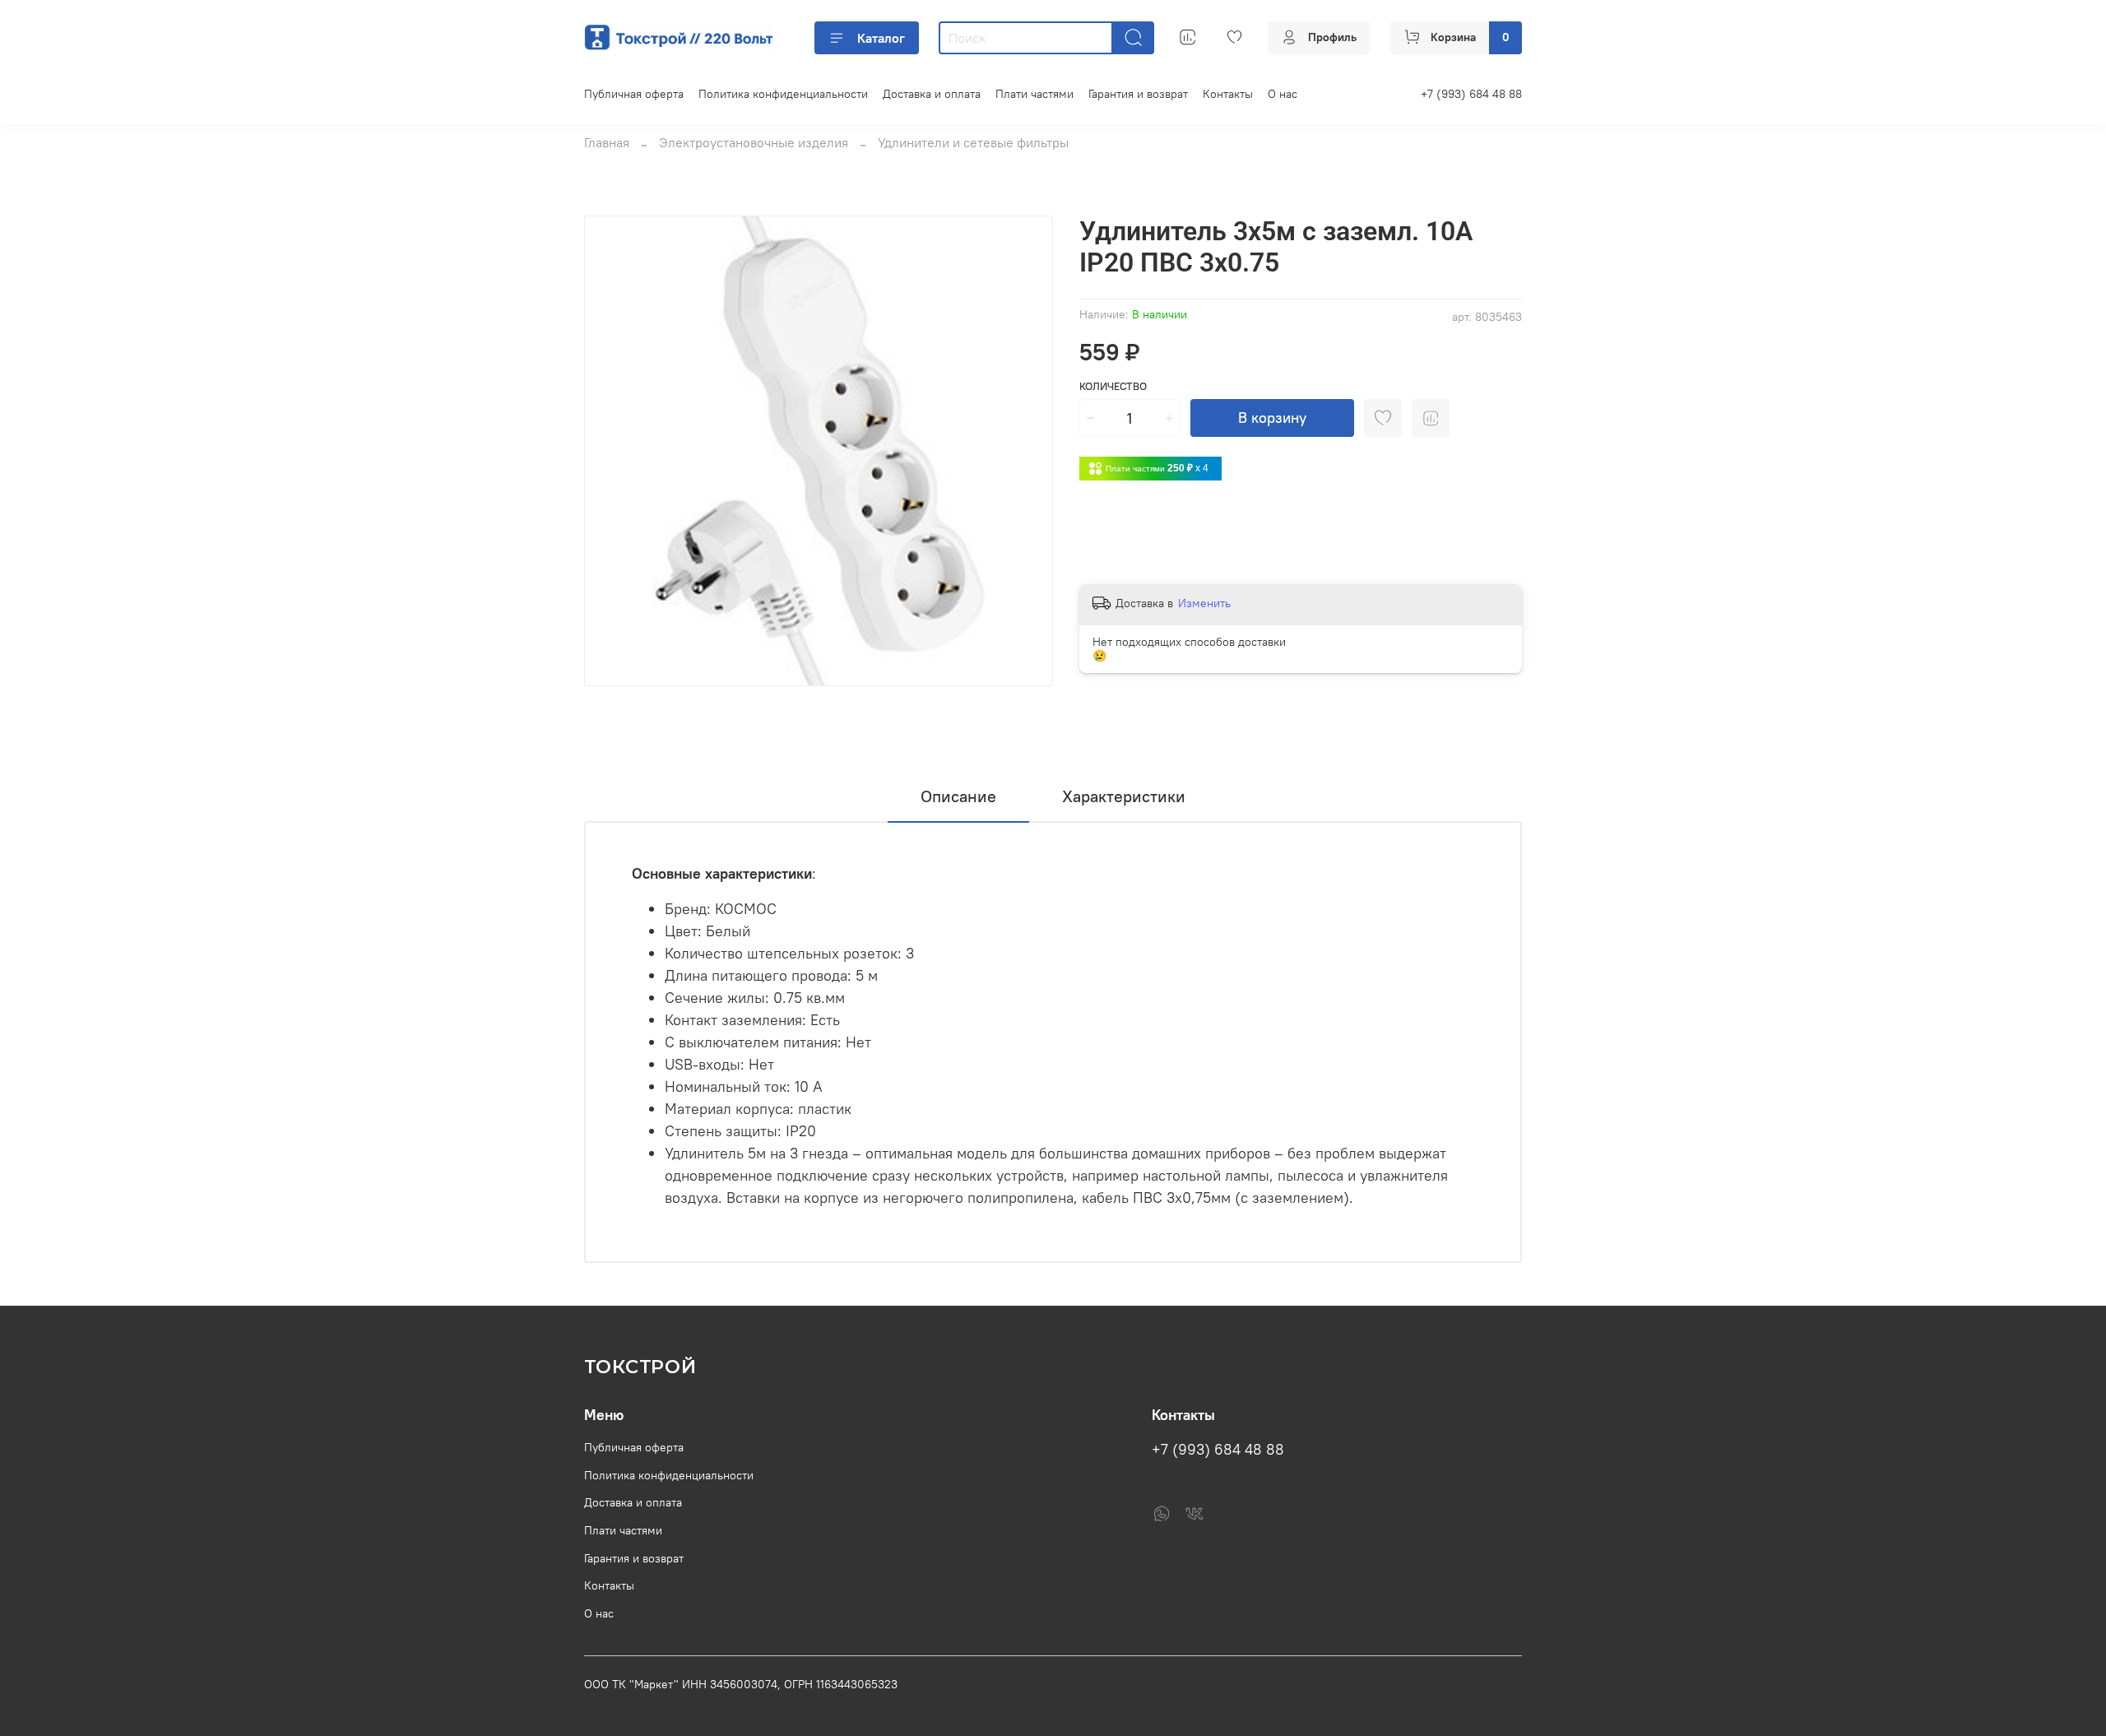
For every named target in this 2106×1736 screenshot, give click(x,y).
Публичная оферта (634, 94)
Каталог (881, 38)
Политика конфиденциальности (783, 94)
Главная (607, 142)
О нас (1283, 94)
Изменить (1204, 603)
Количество (1113, 386)
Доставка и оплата (932, 94)
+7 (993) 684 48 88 (1471, 94)
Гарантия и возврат (1138, 94)
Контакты (1228, 94)
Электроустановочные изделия (754, 142)
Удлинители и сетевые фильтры (973, 142)
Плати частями (1034, 94)
